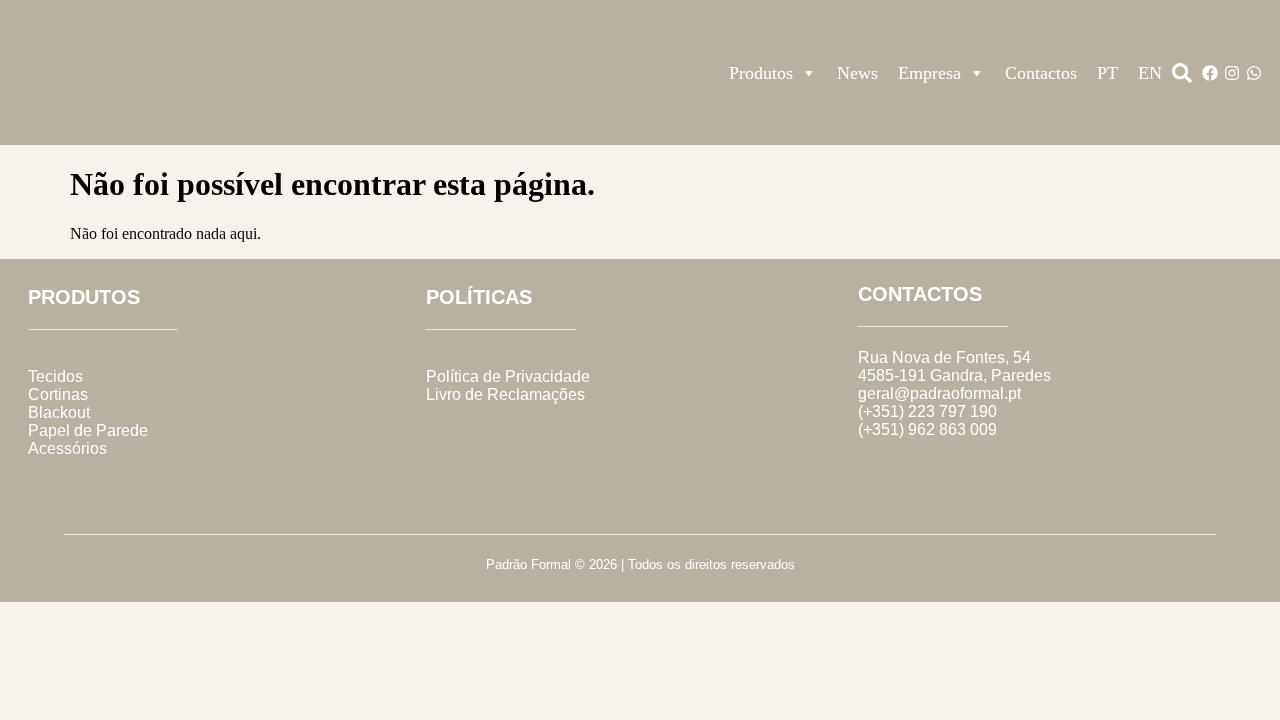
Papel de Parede (88, 430)
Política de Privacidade (508, 376)
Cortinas (58, 394)
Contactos (1041, 73)
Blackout (59, 412)
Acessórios (67, 448)
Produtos (761, 73)
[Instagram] (1232, 73)
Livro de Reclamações (505, 394)
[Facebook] (1210, 73)
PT (1107, 73)
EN (1150, 73)
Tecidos (55, 376)
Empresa (929, 73)
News (857, 73)
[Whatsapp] (1254, 73)
